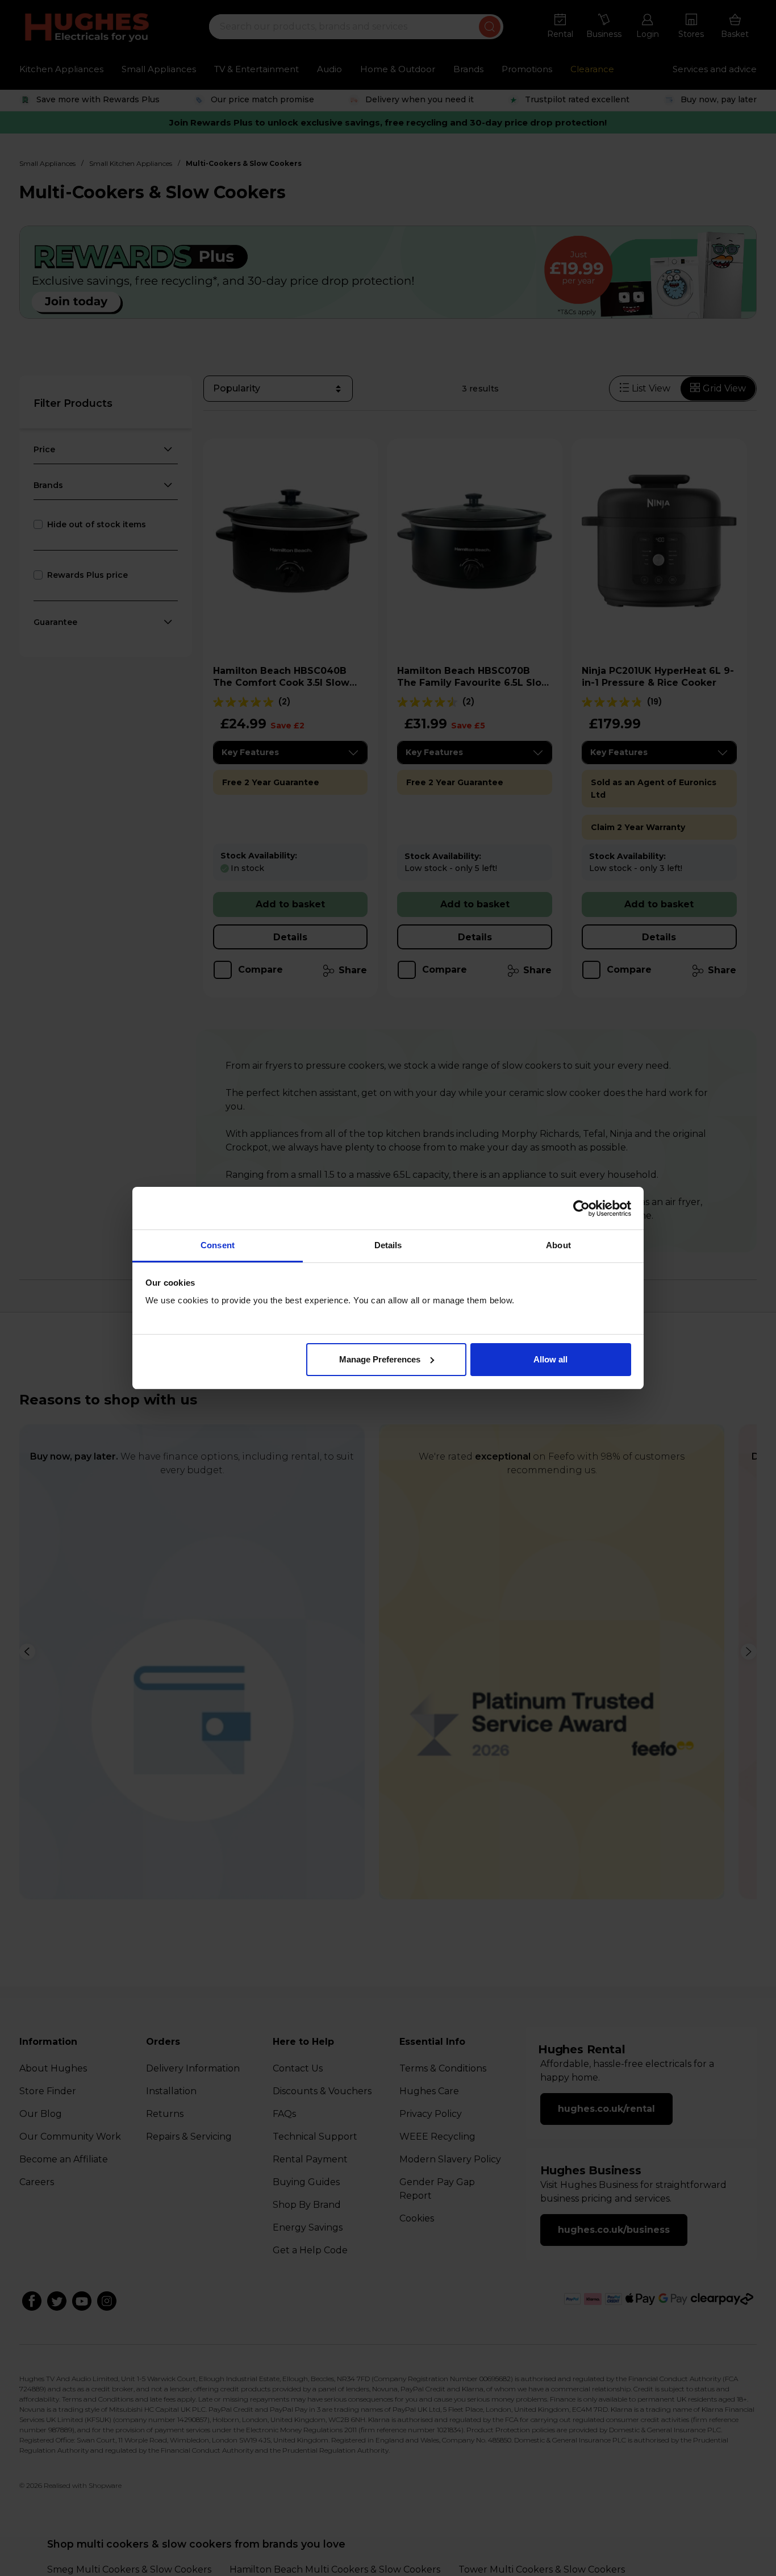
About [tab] (558, 1245)
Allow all (550, 1359)
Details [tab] (388, 1245)
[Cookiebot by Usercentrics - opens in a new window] (581, 1208)
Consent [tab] (218, 1245)
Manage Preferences (380, 1359)
